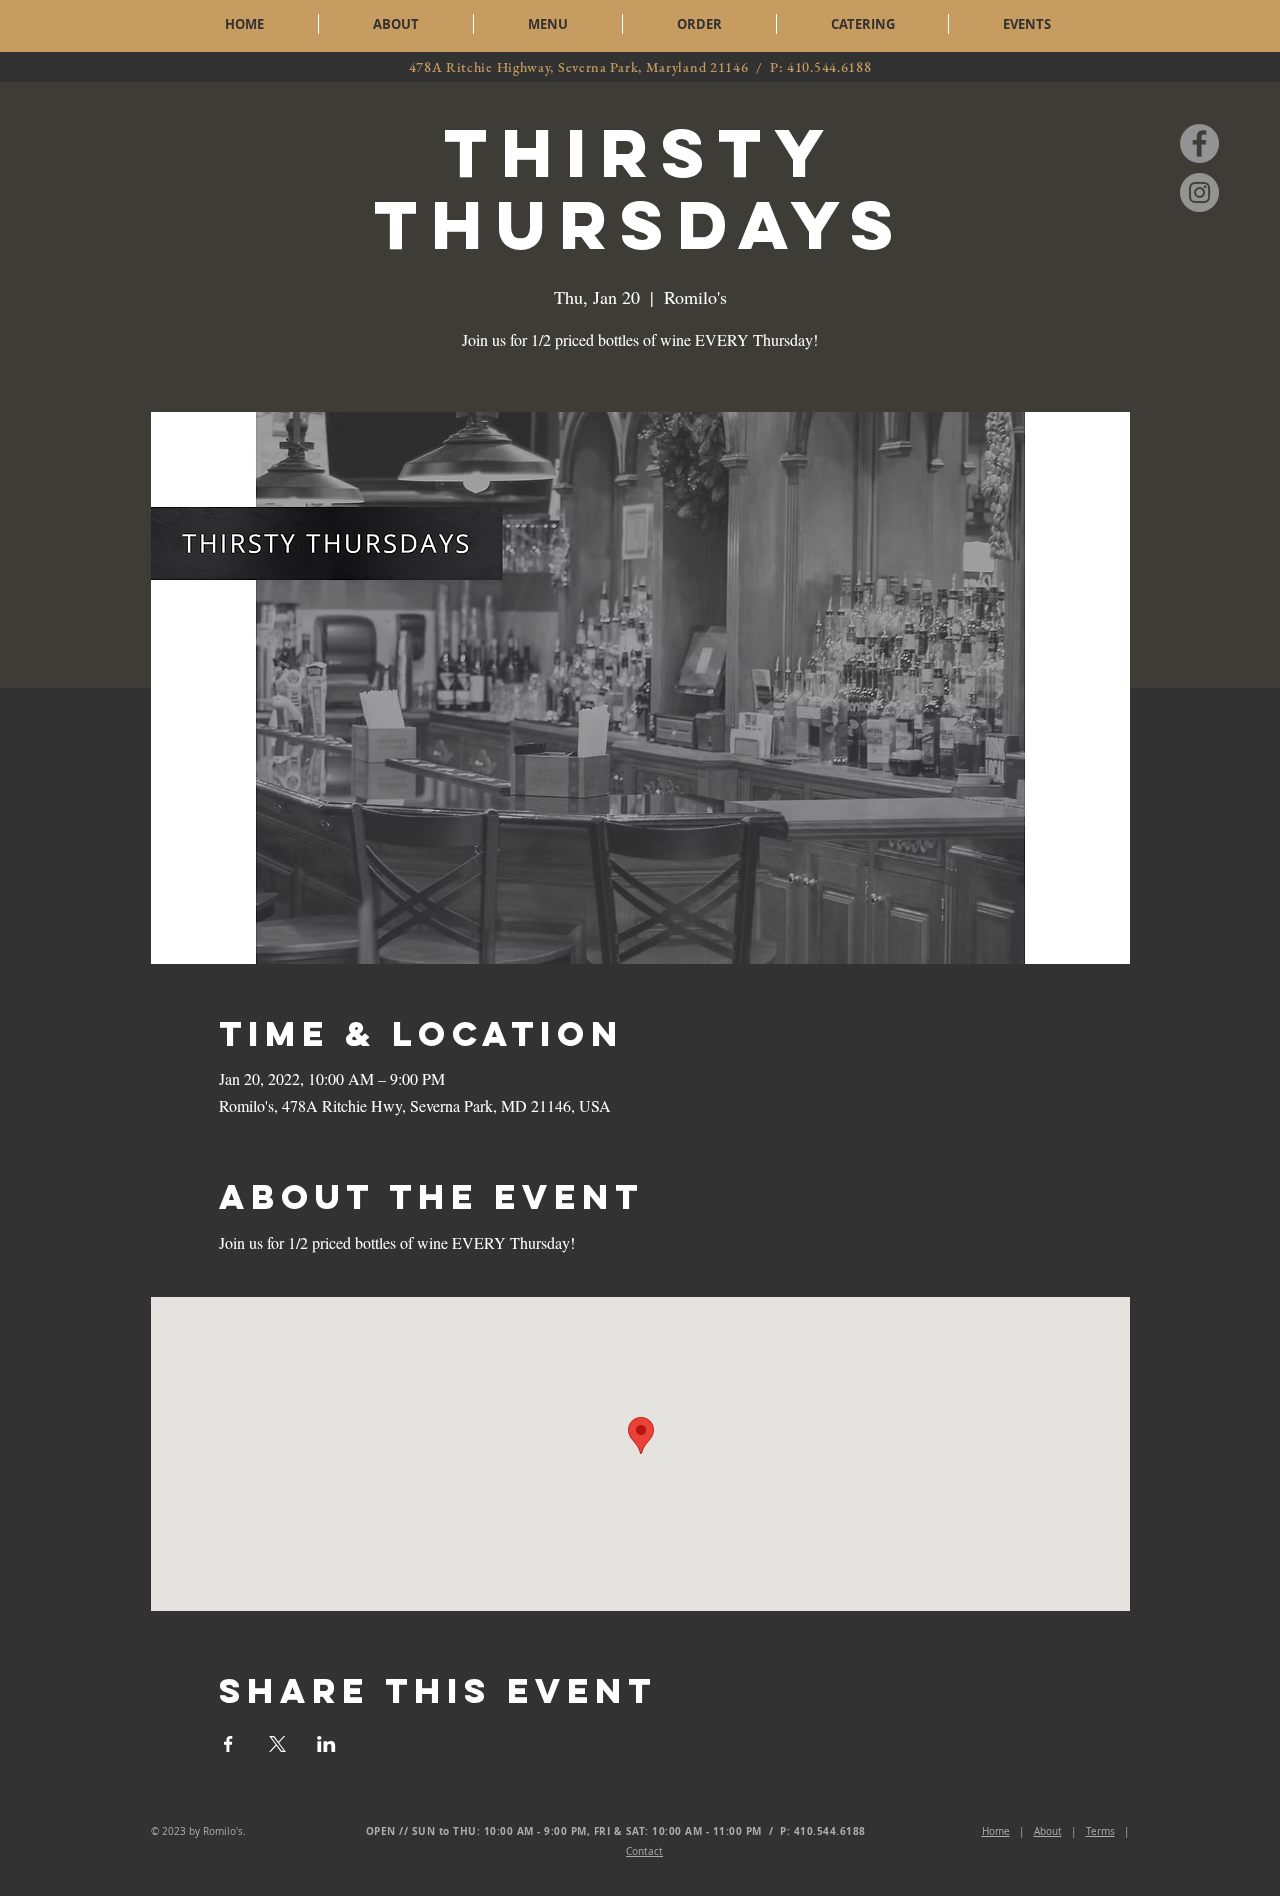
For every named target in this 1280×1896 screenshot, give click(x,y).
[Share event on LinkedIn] (326, 1744)
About (1048, 1831)
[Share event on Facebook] (228, 1744)
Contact (644, 1851)
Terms (1100, 1831)
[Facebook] (1199, 143)
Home (996, 1831)
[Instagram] (1199, 192)
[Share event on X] (277, 1744)
